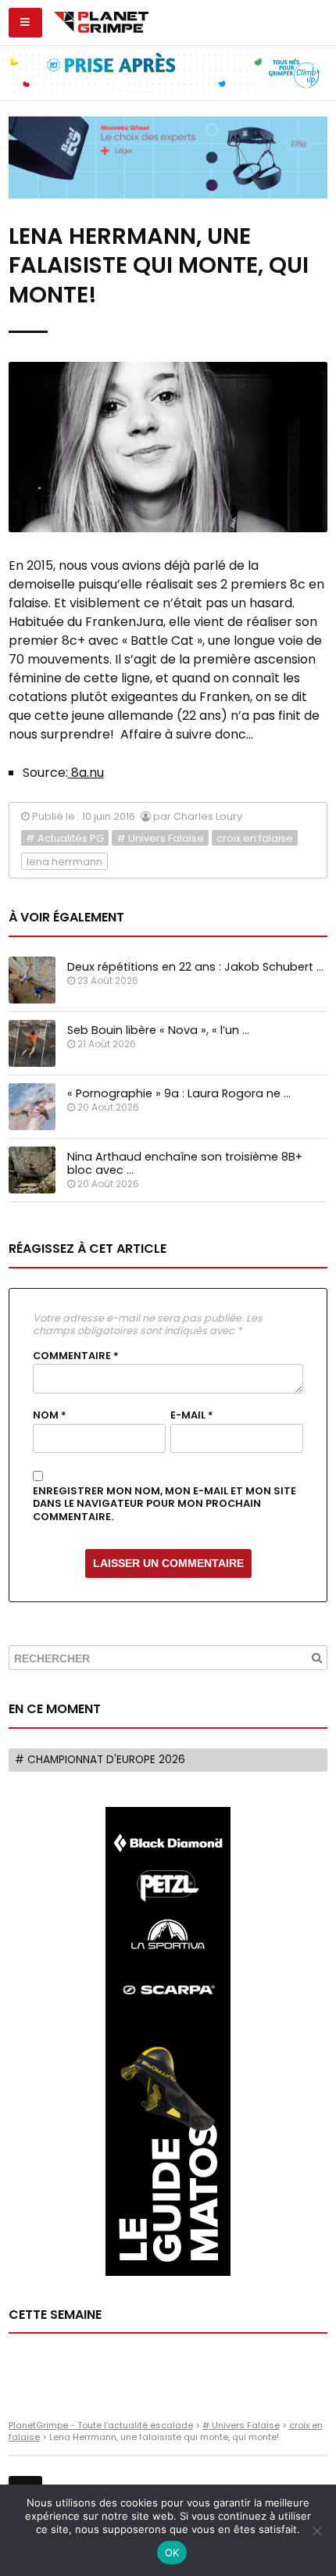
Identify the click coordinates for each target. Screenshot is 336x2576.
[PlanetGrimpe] (101, 20)
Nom (50, 1415)
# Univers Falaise (160, 838)
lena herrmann (64, 862)
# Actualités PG (65, 838)
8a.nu (86, 773)
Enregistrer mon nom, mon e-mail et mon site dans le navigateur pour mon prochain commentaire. (164, 1504)
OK (172, 2553)
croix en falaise (255, 838)
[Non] (316, 2531)
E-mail (192, 1415)
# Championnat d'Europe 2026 (100, 1760)
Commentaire (76, 1356)
